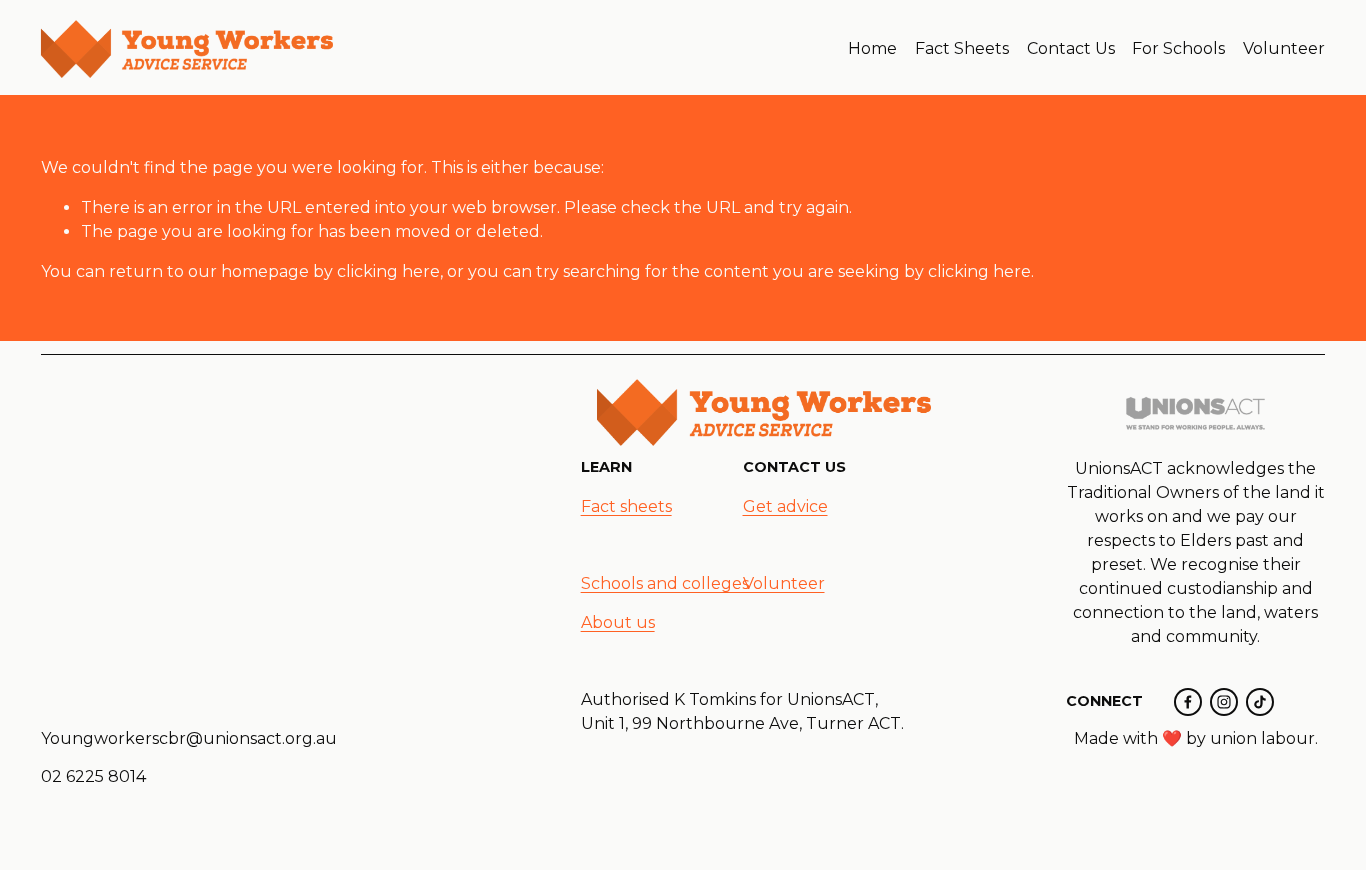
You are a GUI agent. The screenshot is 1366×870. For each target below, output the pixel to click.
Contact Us (1071, 48)
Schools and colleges (665, 583)
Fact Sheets (962, 48)
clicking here (388, 271)
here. (547, 668)
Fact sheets (626, 506)
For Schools (1178, 48)
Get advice (785, 506)
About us (618, 622)
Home (872, 48)
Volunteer (1284, 48)
